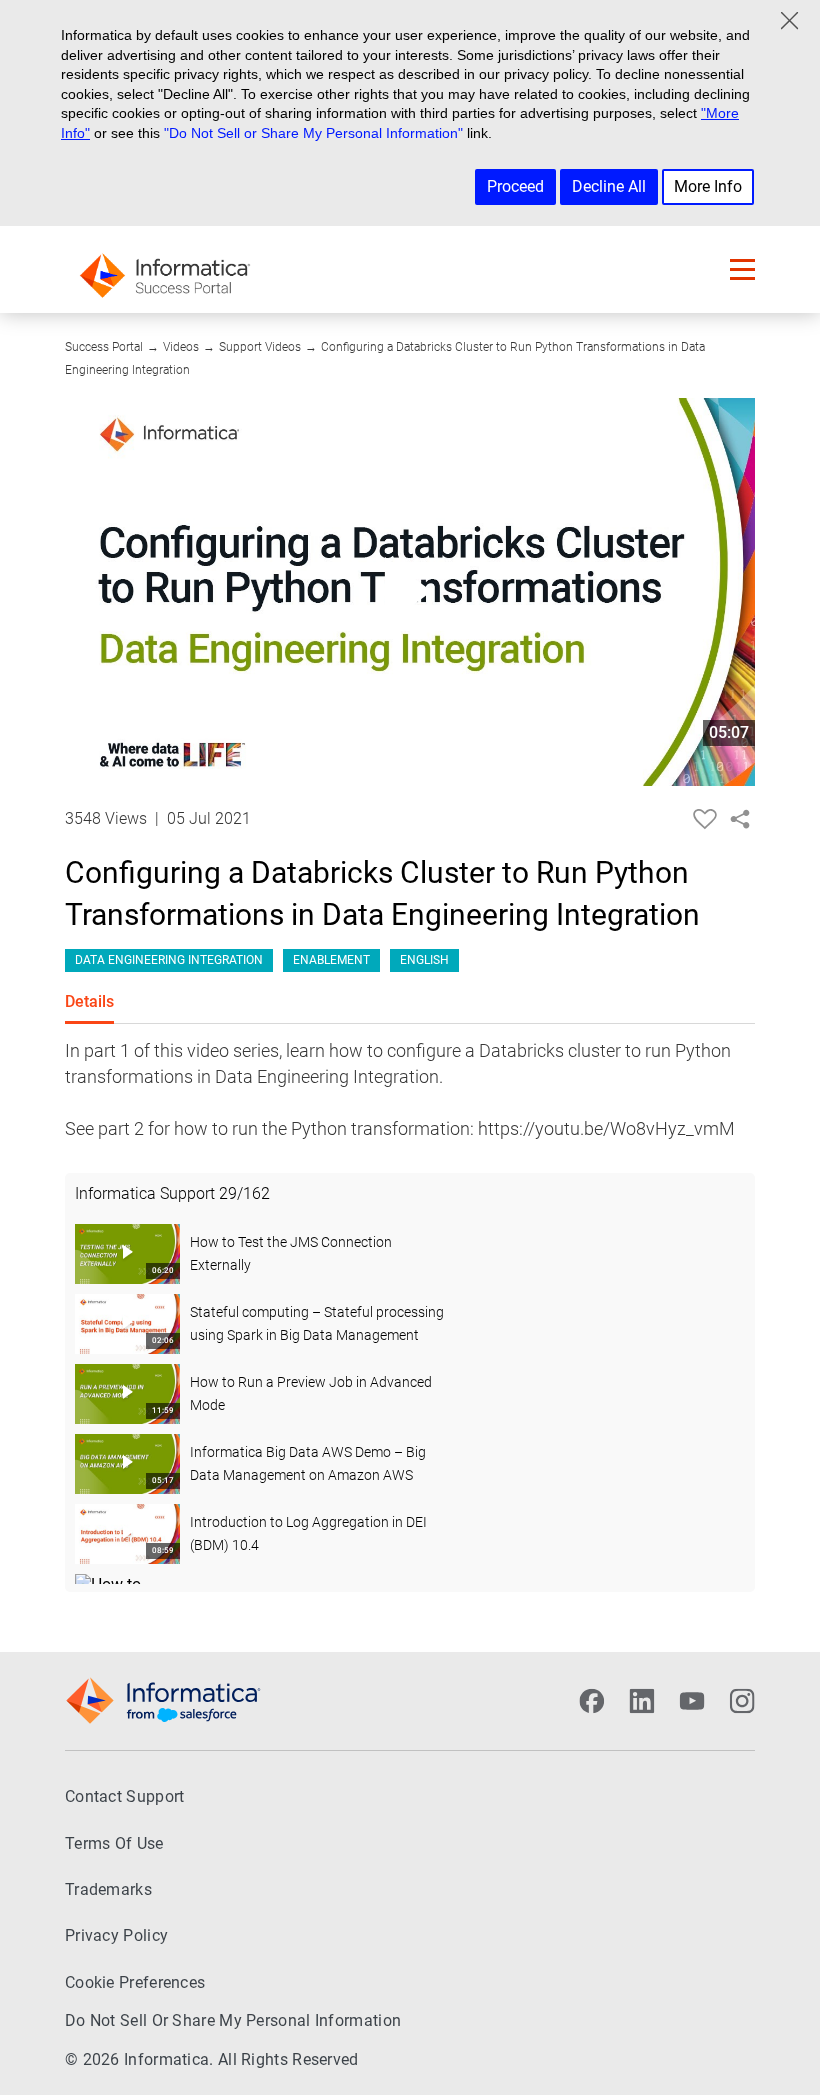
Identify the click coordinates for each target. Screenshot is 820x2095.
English (424, 960)
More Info (708, 186)
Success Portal (104, 347)
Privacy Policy (116, 1935)
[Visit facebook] (592, 1701)
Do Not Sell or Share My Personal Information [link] (233, 2020)
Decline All (609, 186)
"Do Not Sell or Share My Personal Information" (313, 133)
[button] (742, 269)
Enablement (331, 960)
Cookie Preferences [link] (135, 1982)
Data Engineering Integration (169, 960)
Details (89, 1001)
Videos (181, 347)
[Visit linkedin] (642, 1701)
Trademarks (108, 1889)
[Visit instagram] (742, 1701)
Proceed (515, 186)
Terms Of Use (114, 1843)
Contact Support (125, 1796)
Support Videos (260, 347)
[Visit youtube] (692, 1701)
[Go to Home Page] (165, 269)
